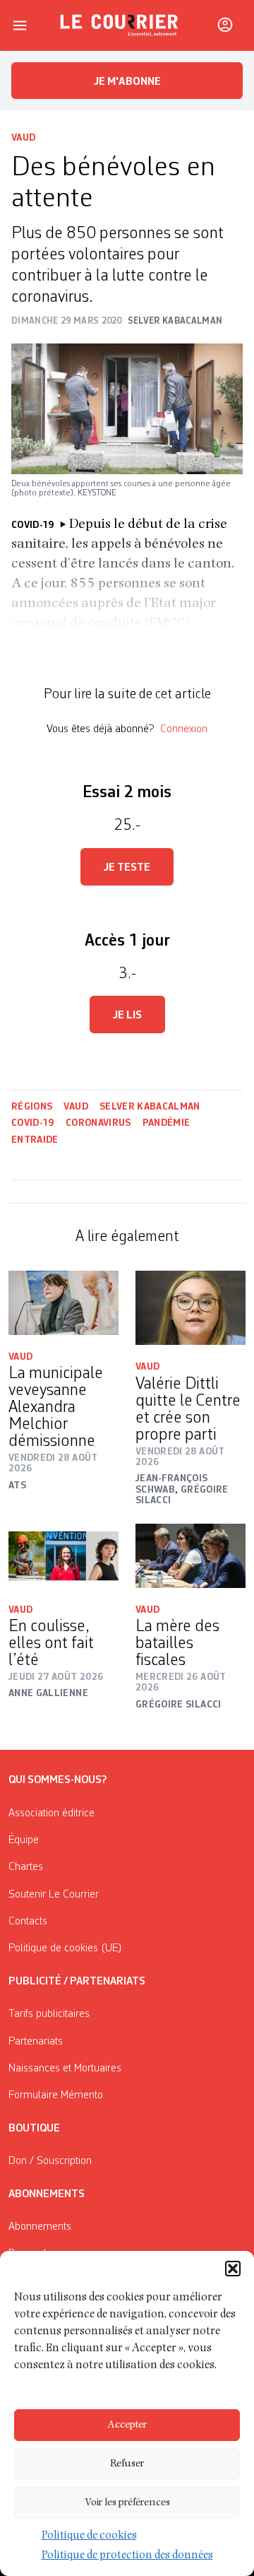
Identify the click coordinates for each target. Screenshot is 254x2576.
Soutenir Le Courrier (54, 1895)
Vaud (23, 138)
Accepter (127, 2425)
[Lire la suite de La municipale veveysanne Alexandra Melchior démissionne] (64, 1303)
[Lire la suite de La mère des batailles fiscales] (190, 1556)
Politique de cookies (89, 2536)
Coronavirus (98, 1123)
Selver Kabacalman (150, 1107)
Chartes (26, 1867)
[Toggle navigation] (20, 25)
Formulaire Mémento (56, 2095)
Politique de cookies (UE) (65, 1948)
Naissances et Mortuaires (65, 2069)
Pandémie (167, 1123)
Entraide (35, 1140)
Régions (32, 1107)
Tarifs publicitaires (49, 2014)
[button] (233, 2269)
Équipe (24, 1840)
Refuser (127, 2464)
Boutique (34, 2129)
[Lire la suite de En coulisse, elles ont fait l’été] (64, 1556)
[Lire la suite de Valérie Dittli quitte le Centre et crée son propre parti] (190, 1308)
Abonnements (40, 2227)
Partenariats (36, 2042)
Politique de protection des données (127, 2556)
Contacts (28, 1922)
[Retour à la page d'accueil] (119, 25)
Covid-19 (33, 1123)
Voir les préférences (127, 2503)
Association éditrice (52, 1813)
